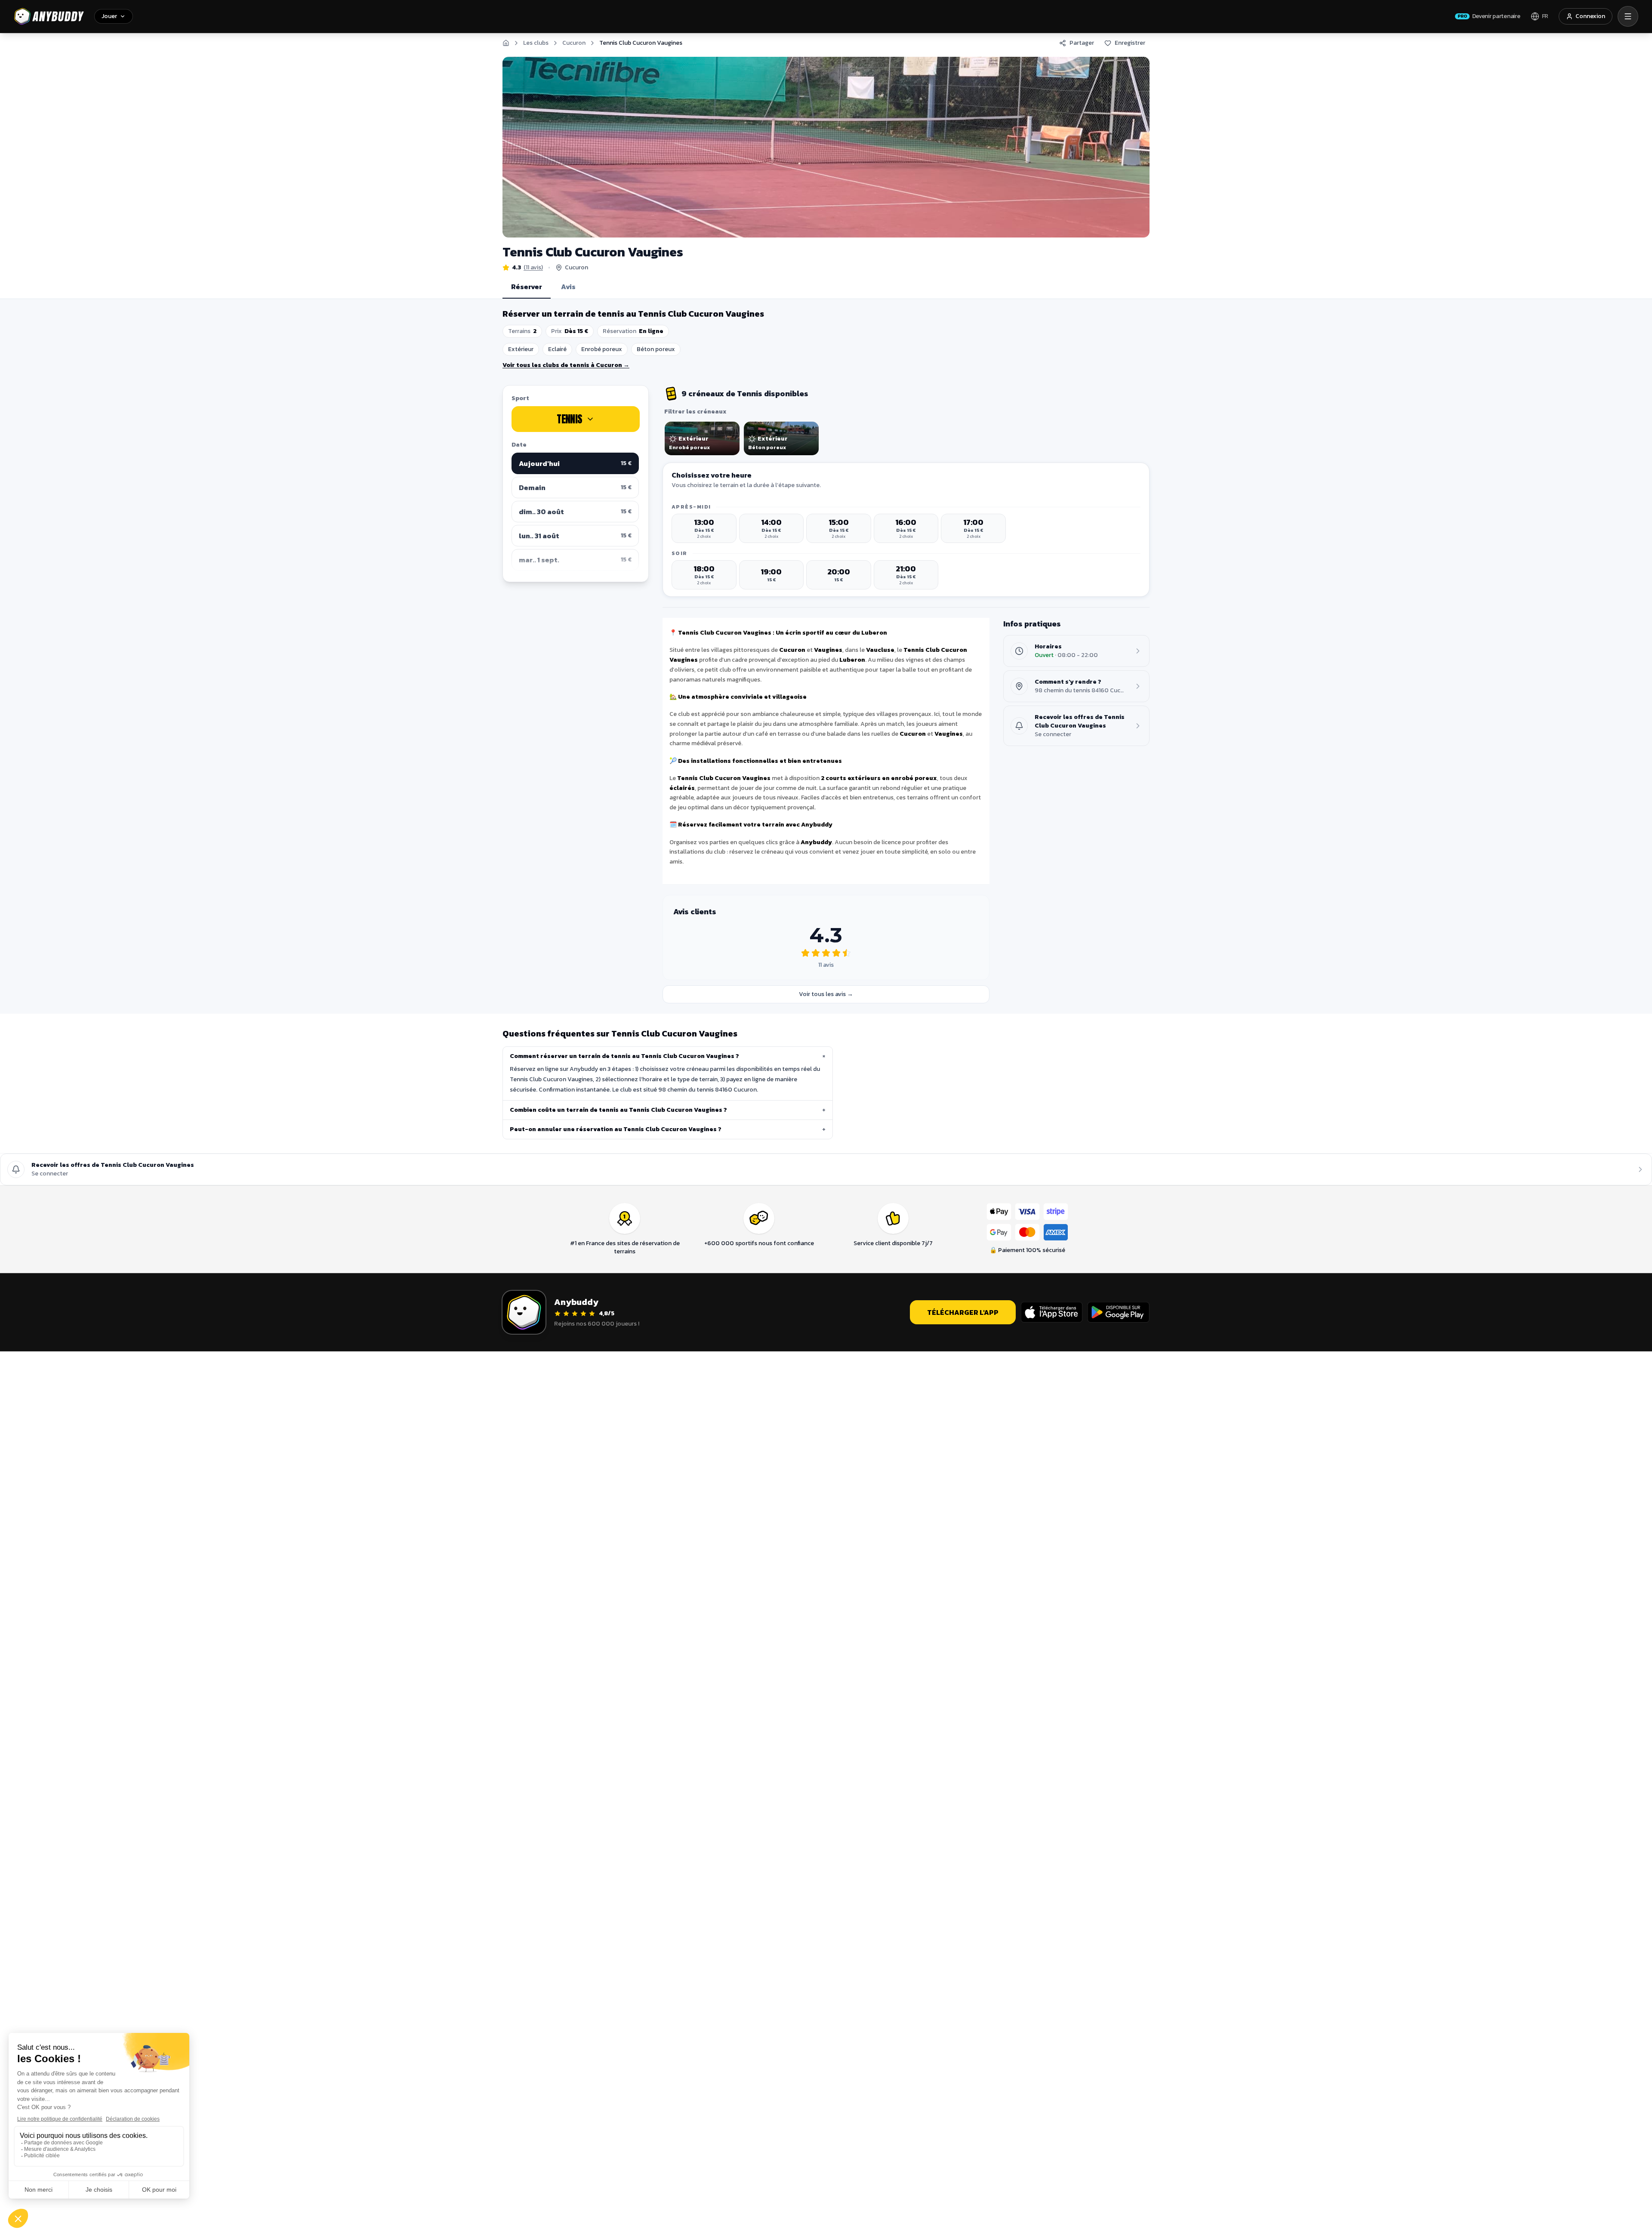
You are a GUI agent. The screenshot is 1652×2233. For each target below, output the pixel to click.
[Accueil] (506, 43)
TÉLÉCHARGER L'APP (963, 1312)
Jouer (109, 16)
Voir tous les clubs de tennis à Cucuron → (566, 365)
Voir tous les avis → (826, 994)
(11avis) (533, 268)
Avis (568, 287)
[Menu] (1628, 16)
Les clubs (536, 43)
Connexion (1590, 16)
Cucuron (574, 43)
